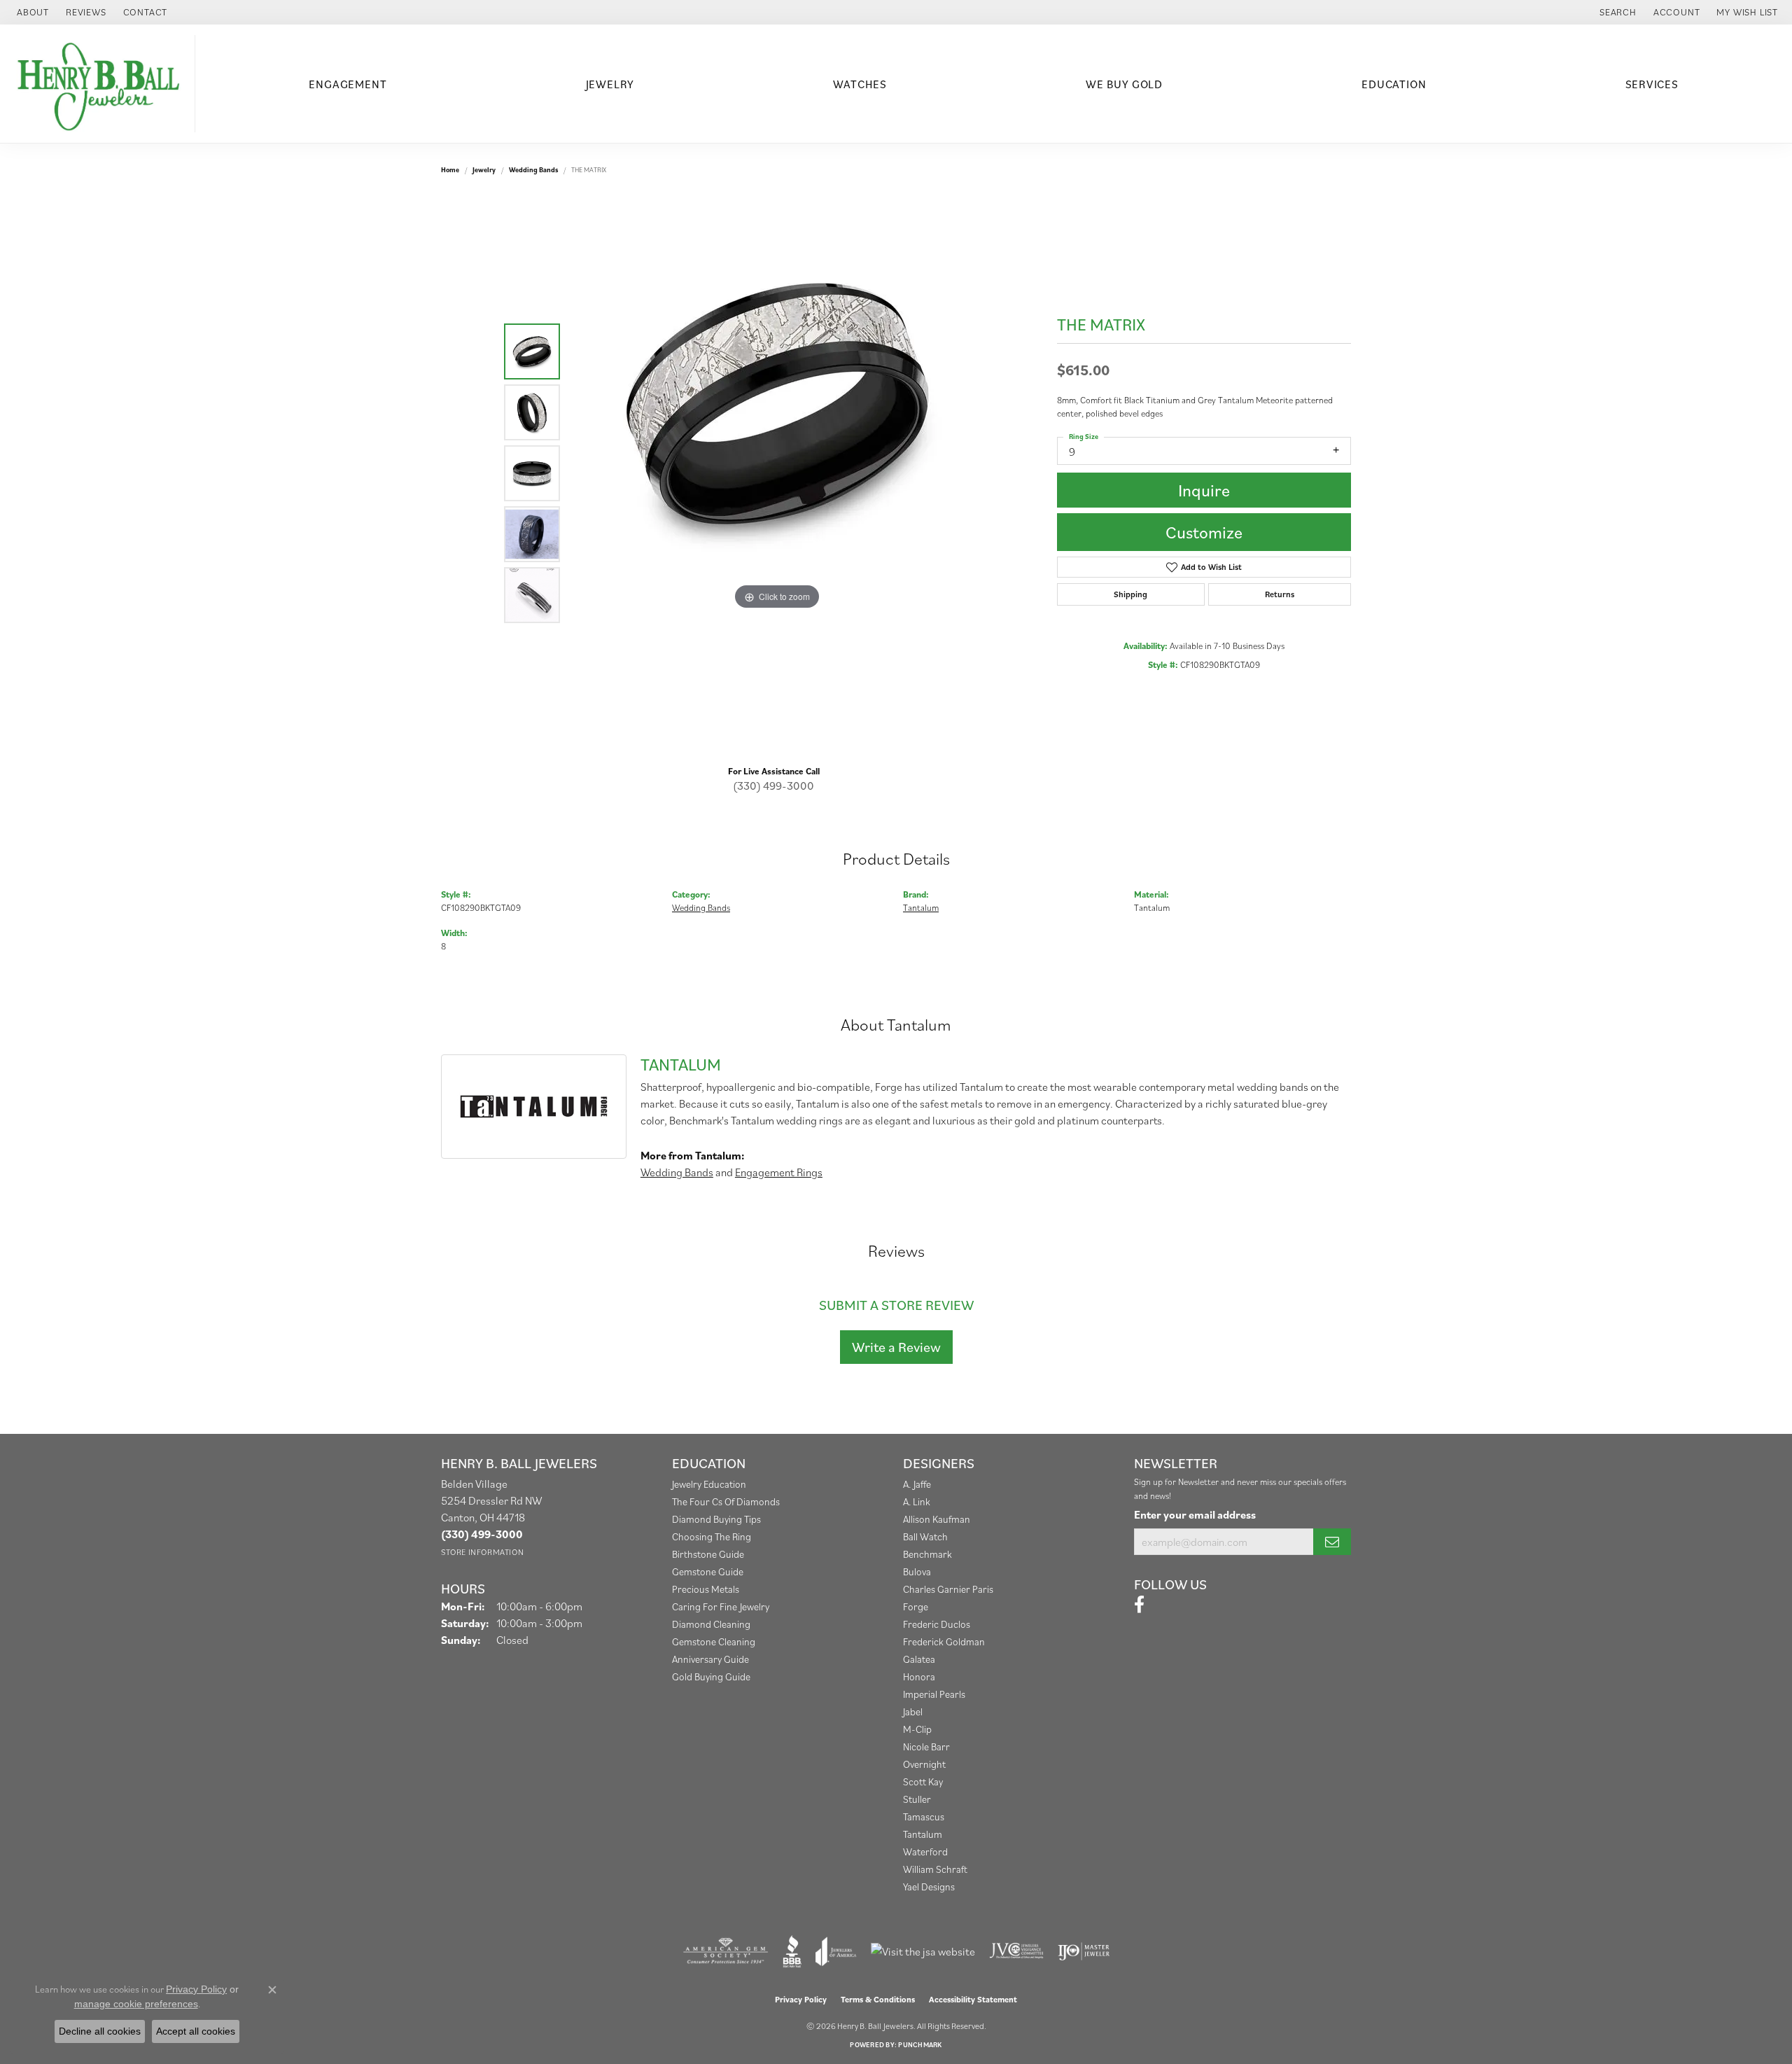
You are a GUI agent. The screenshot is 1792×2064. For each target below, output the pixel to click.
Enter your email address (1195, 1514)
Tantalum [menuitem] (923, 1834)
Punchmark (920, 2045)
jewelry (484, 170)
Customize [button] (1204, 532)
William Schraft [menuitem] (935, 1869)
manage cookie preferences (136, 2004)
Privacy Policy (801, 1999)
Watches (860, 84)
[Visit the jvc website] (1016, 1951)
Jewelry (610, 84)
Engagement (348, 84)
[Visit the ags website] (726, 1951)
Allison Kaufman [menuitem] (937, 1519)
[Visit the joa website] (836, 1951)
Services (1652, 84)
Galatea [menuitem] (919, 1659)
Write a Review (896, 1347)
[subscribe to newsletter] (1332, 1542)
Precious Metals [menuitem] (706, 1589)
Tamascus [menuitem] (924, 1817)
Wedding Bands (533, 170)
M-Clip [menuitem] (917, 1729)
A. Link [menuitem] (917, 1501)
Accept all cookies (196, 2031)
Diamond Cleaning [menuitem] (711, 1624)
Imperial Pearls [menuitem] (934, 1694)
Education (1394, 84)
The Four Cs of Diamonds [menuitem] (726, 1501)
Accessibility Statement (973, 1999)
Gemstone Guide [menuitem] (708, 1571)
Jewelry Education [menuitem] (709, 1484)
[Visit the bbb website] (792, 1951)
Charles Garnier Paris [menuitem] (948, 1589)
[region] (777, 473)
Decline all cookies (100, 2031)
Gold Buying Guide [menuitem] (711, 1676)
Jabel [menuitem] (913, 1711)
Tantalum (921, 908)
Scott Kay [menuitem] (923, 1781)
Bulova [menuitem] (917, 1571)
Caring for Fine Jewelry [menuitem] (721, 1606)
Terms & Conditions (878, 1999)
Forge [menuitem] (916, 1606)
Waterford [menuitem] (925, 1852)
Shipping (1130, 594)
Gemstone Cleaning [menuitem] (714, 1641)
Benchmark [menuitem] (927, 1554)
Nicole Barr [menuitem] (926, 1746)
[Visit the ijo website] (1084, 1951)
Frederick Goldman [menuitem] (944, 1641)
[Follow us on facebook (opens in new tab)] (1139, 1605)
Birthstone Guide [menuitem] (708, 1554)
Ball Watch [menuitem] (925, 1536)
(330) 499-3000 (773, 786)
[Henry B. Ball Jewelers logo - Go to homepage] (101, 84)
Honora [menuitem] (919, 1676)
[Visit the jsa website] (923, 1951)
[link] (31, 12)
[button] (1617, 12)
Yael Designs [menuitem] (929, 1887)
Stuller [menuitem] (917, 1799)
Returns (1280, 594)
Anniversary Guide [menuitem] (710, 1659)
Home (450, 170)
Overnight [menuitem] (924, 1764)
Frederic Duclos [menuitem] (937, 1624)
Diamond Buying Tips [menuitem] (716, 1519)
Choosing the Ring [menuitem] (712, 1536)
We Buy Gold (1124, 84)
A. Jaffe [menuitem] (917, 1484)
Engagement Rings (779, 1172)
